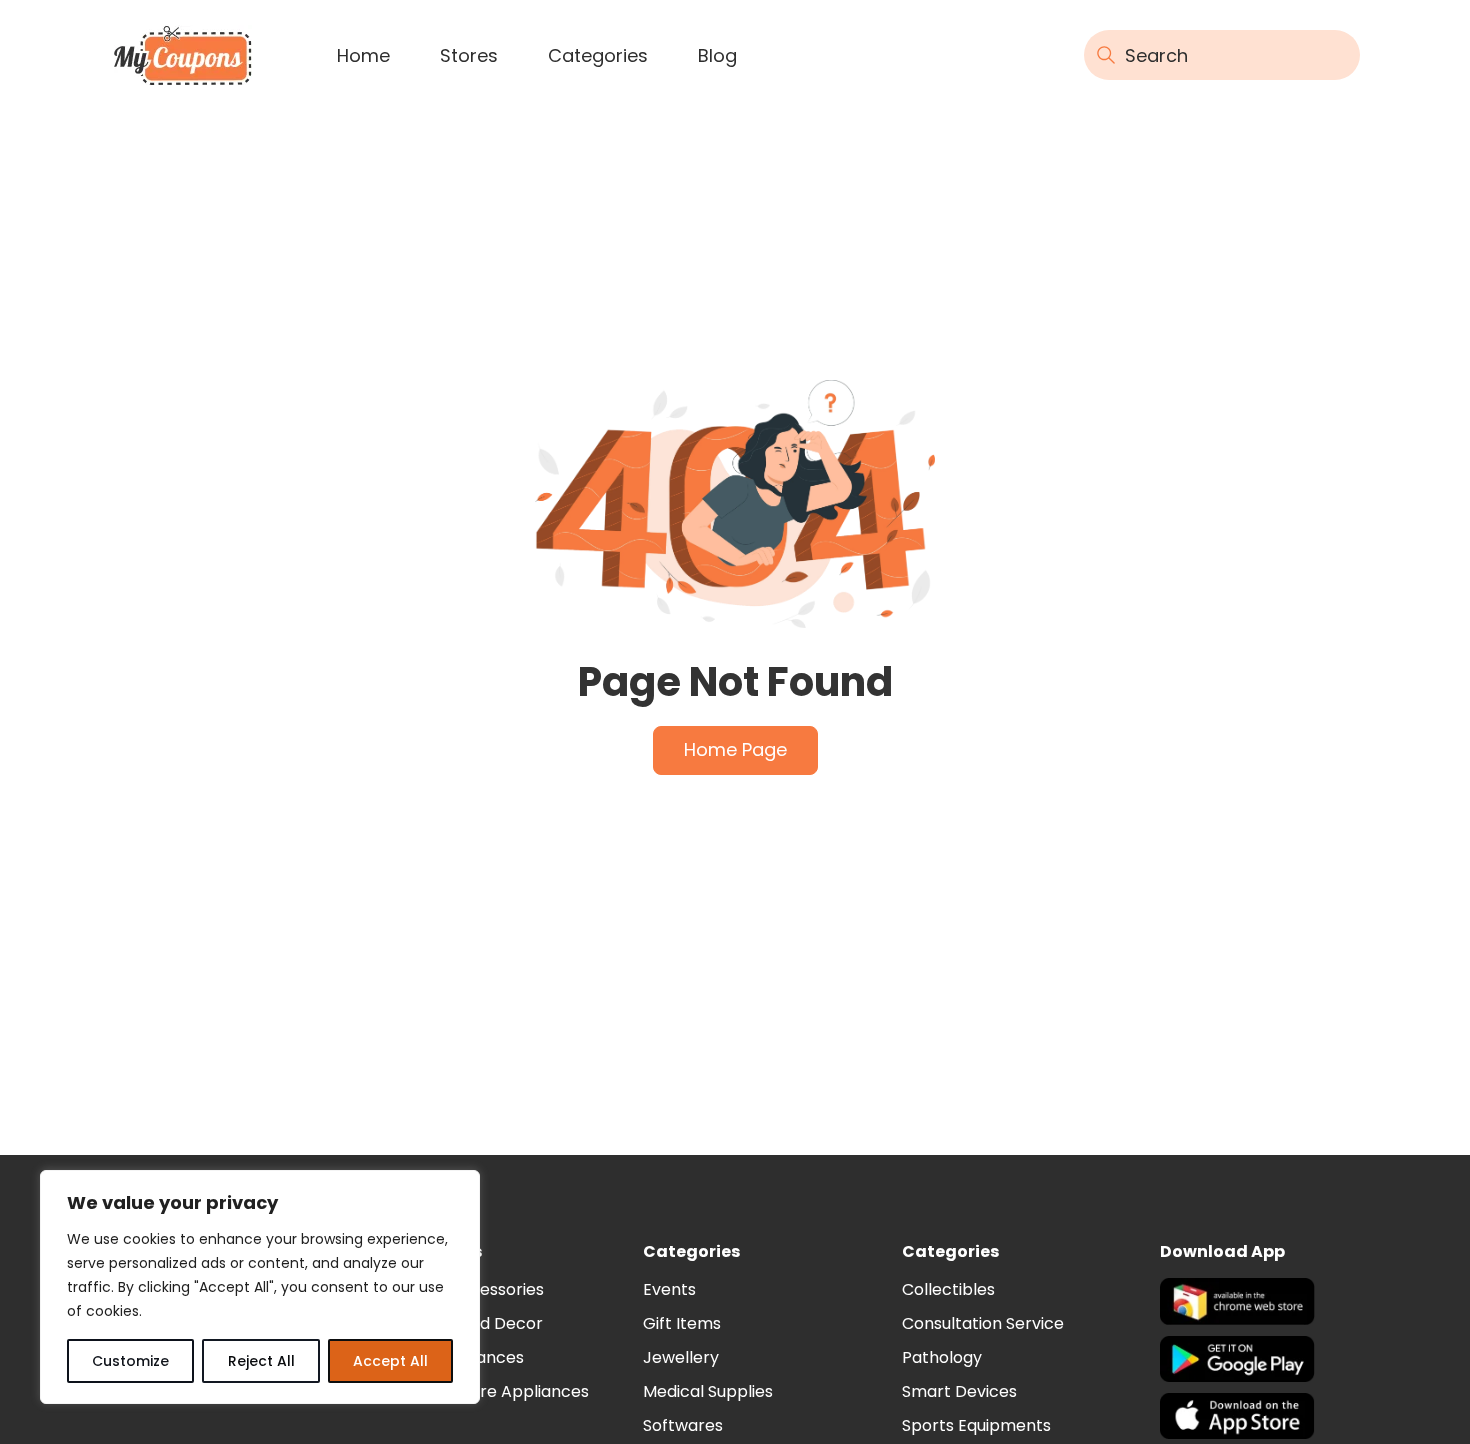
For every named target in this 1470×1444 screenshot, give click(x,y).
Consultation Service (983, 1323)
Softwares (683, 1425)
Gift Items (682, 1323)
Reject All (261, 1361)
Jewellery (681, 1357)
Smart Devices (959, 1391)
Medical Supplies (708, 1391)
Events (669, 1289)
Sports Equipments (976, 1425)
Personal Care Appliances (487, 1391)
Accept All (390, 1361)
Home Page (735, 749)
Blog (717, 55)
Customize (130, 1361)
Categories (598, 55)
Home (363, 55)
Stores (469, 55)
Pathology (942, 1357)
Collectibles (948, 1289)
